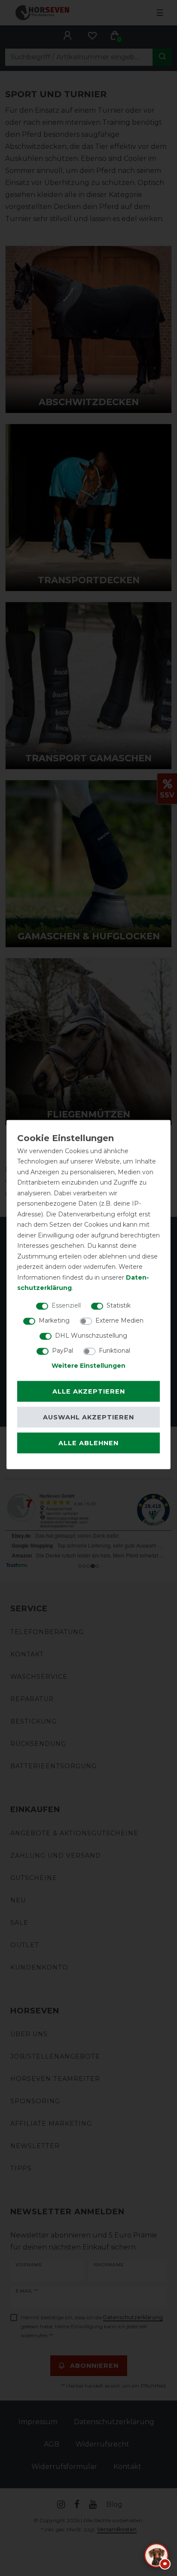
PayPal (63, 1350)
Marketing (54, 1320)
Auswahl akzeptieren (88, 1417)
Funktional (114, 1350)
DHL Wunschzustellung (91, 1335)
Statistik (119, 1305)
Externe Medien (119, 1320)
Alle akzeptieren (89, 1391)
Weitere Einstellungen (88, 1365)
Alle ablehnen (88, 1443)
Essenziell (66, 1305)
